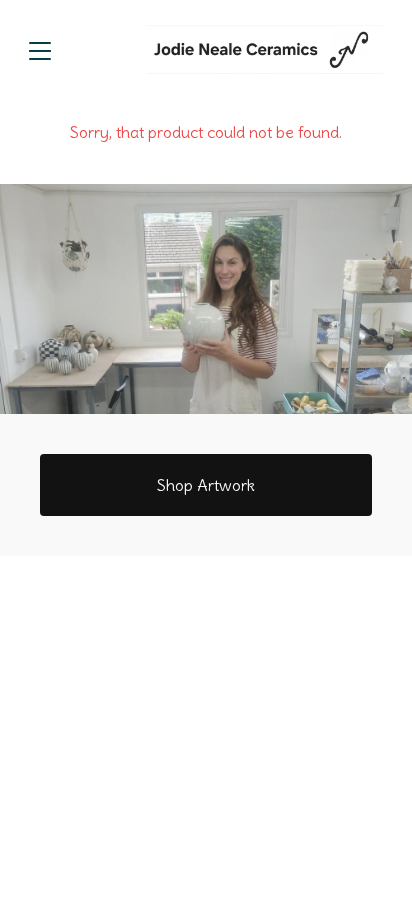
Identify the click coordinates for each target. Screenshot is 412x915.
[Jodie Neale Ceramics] (264, 50)
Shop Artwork (206, 485)
